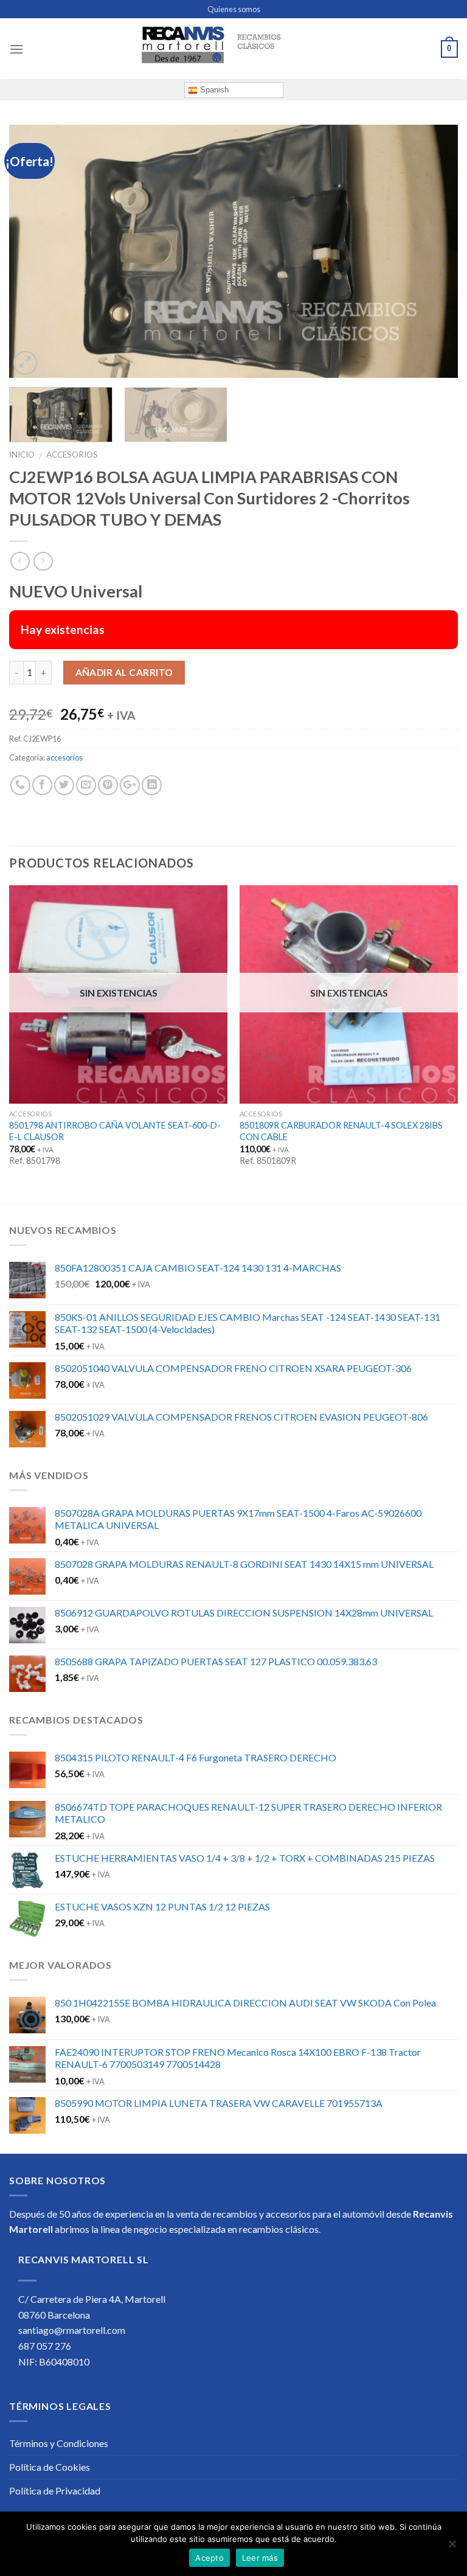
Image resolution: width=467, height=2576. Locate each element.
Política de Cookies (50, 2467)
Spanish (213, 90)
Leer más (260, 2558)
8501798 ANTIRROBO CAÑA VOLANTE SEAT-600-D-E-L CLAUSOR (115, 1131)
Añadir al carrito (124, 672)
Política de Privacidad (55, 2491)
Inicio (22, 454)
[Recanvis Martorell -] (233, 49)
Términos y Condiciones (59, 2443)
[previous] (33, 252)
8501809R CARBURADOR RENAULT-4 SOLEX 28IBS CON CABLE (341, 1131)
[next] (434, 252)
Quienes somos (234, 9)
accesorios (72, 454)
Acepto (209, 2558)
